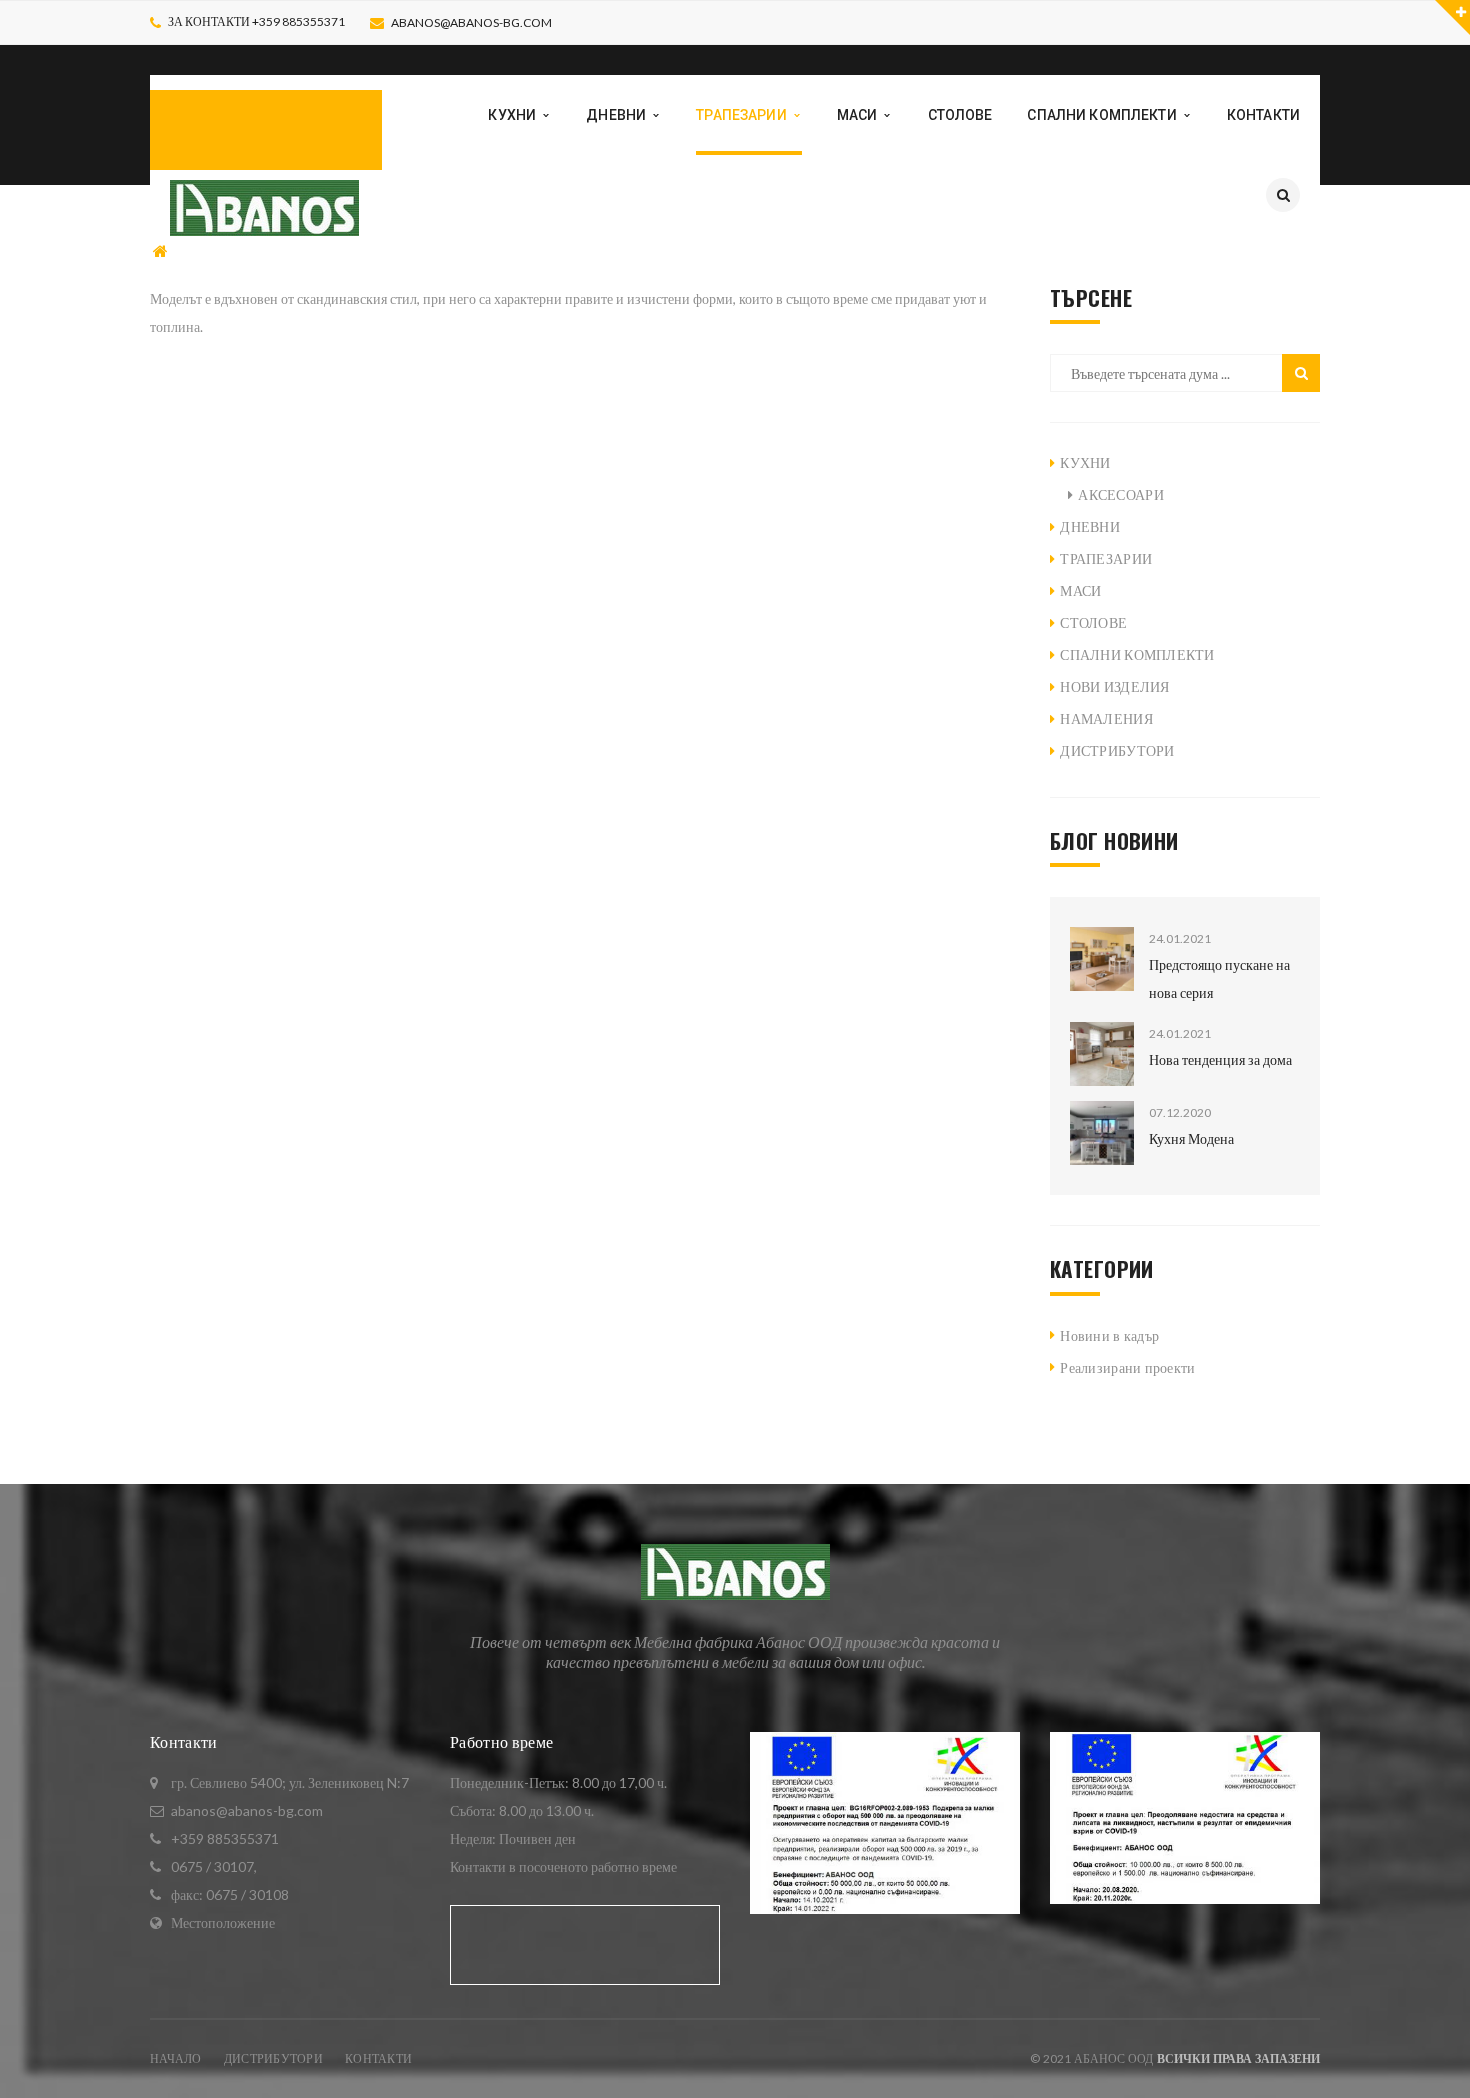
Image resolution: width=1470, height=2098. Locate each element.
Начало (176, 2058)
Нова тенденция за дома (1220, 1059)
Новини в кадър (1109, 1335)
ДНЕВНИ (1090, 526)
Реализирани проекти (1127, 1367)
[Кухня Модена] (1102, 1133)
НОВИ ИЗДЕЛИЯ (1114, 686)
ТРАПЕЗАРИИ (231, 251)
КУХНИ (1085, 462)
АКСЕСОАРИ (1121, 494)
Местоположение (223, 1922)
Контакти (378, 2058)
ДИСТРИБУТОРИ (1117, 750)
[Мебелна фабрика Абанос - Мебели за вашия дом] (264, 205)
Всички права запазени (1238, 2058)
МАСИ (1080, 590)
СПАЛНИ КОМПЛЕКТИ (1137, 654)
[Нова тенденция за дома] (1102, 1054)
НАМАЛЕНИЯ (1106, 718)
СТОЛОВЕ (1093, 622)
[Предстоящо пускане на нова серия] (1102, 959)
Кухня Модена (1191, 1138)
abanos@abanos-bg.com (471, 22)
